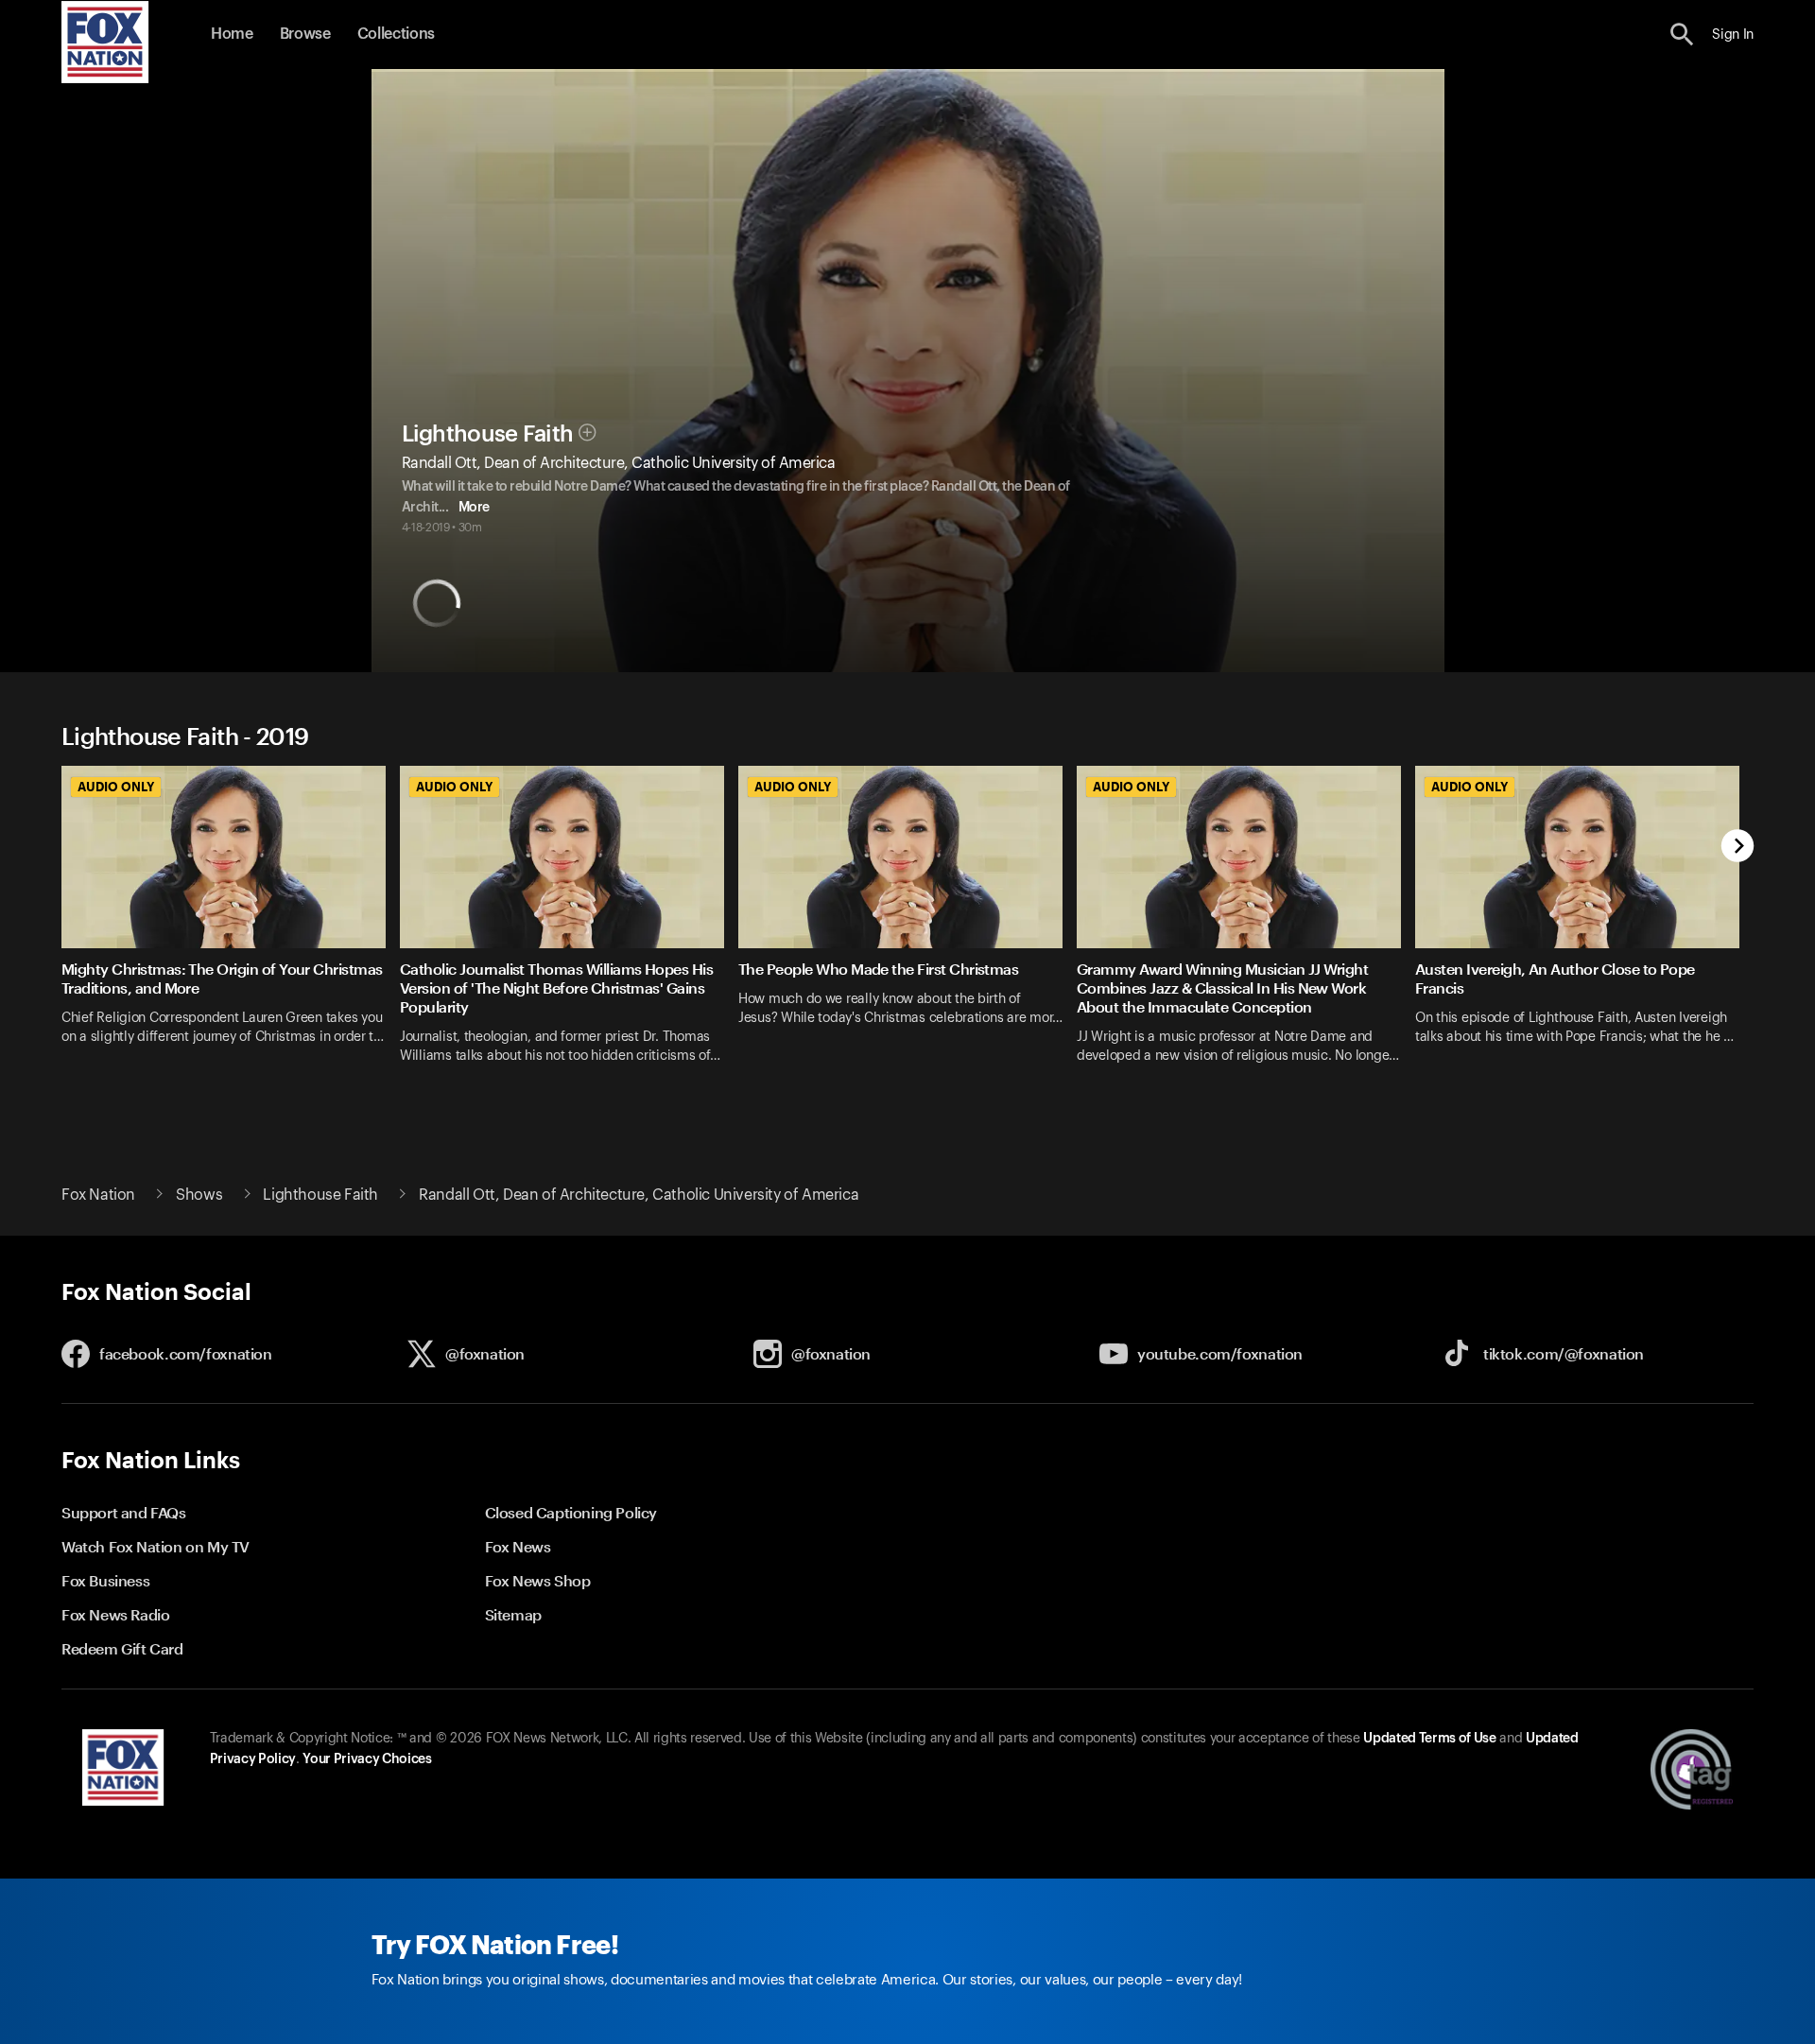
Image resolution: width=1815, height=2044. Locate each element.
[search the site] (1682, 35)
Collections (396, 34)
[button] (1682, 35)
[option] (231, 927)
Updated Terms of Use (1429, 1739)
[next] (1738, 848)
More (474, 508)
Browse (305, 34)
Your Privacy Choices (367, 1759)
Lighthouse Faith (488, 434)
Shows (199, 1195)
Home (232, 34)
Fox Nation (98, 1195)
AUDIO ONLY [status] (116, 787)
